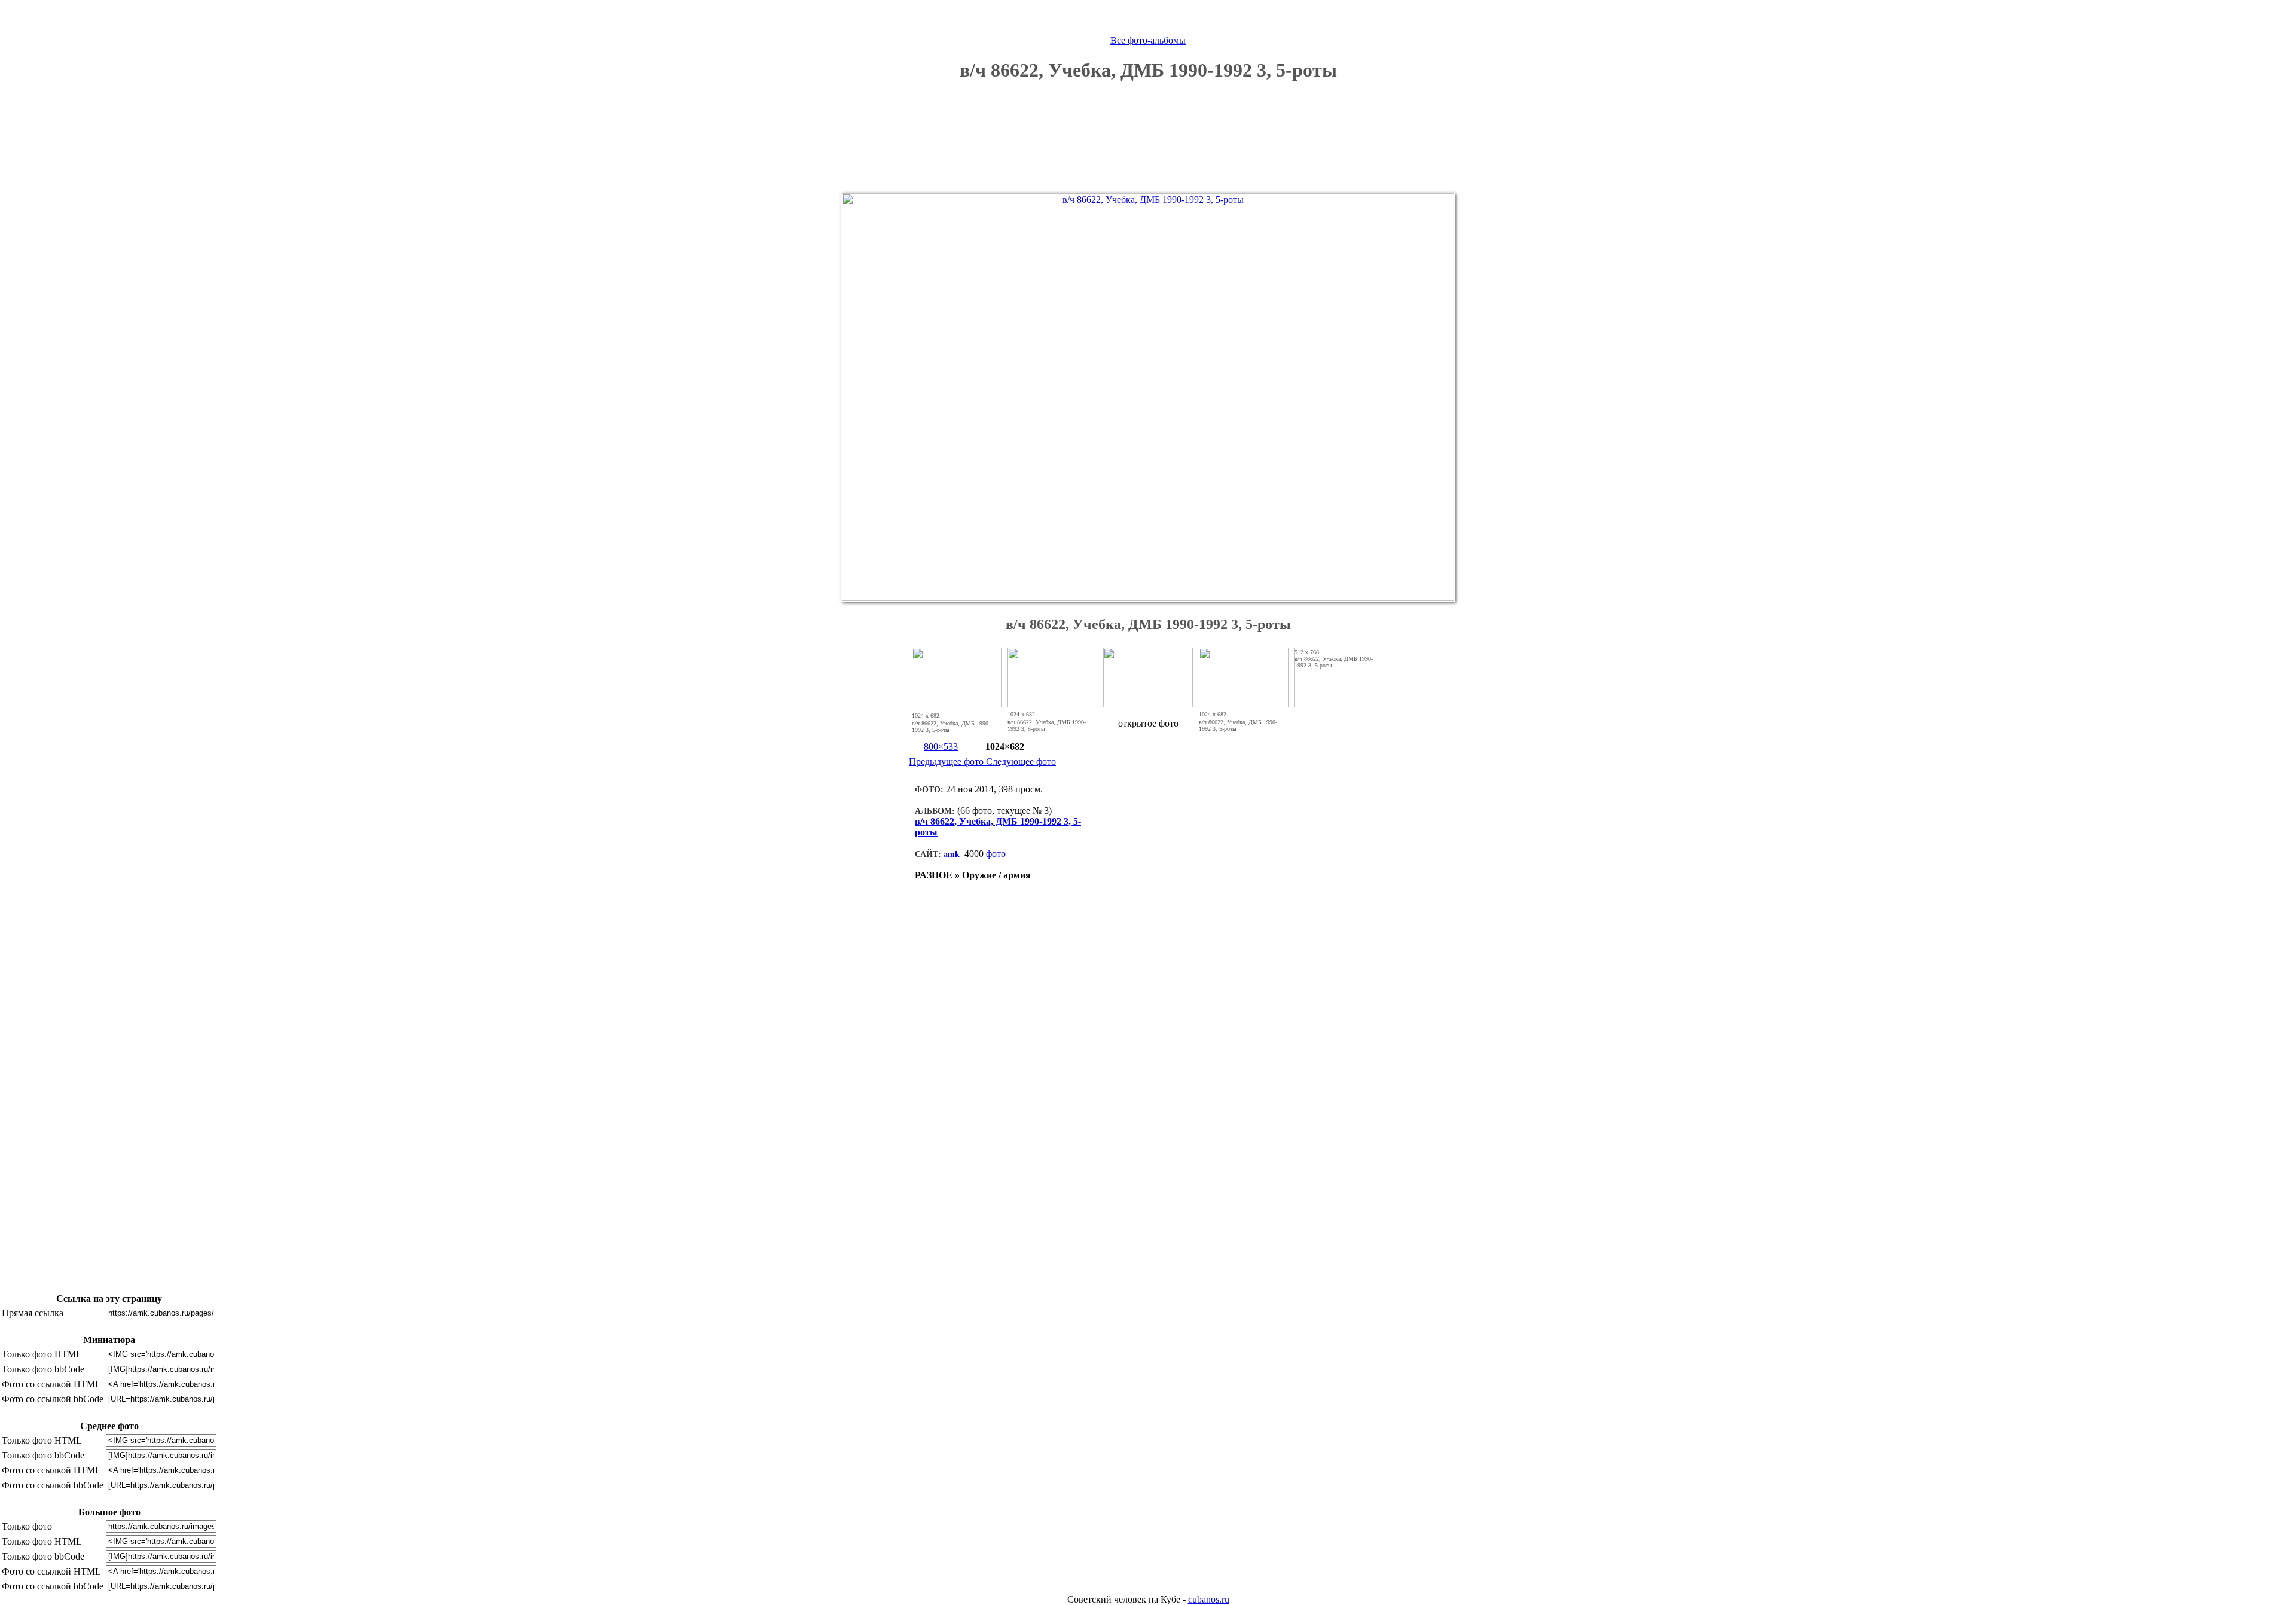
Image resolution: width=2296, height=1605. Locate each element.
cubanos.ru (1209, 1599)
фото (996, 854)
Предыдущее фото (947, 762)
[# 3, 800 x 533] (1148, 704)
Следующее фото (1021, 762)
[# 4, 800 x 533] (1244, 704)
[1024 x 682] (946, 715)
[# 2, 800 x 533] (1052, 704)
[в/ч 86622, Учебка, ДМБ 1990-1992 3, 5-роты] (1148, 598)
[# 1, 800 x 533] (957, 704)
